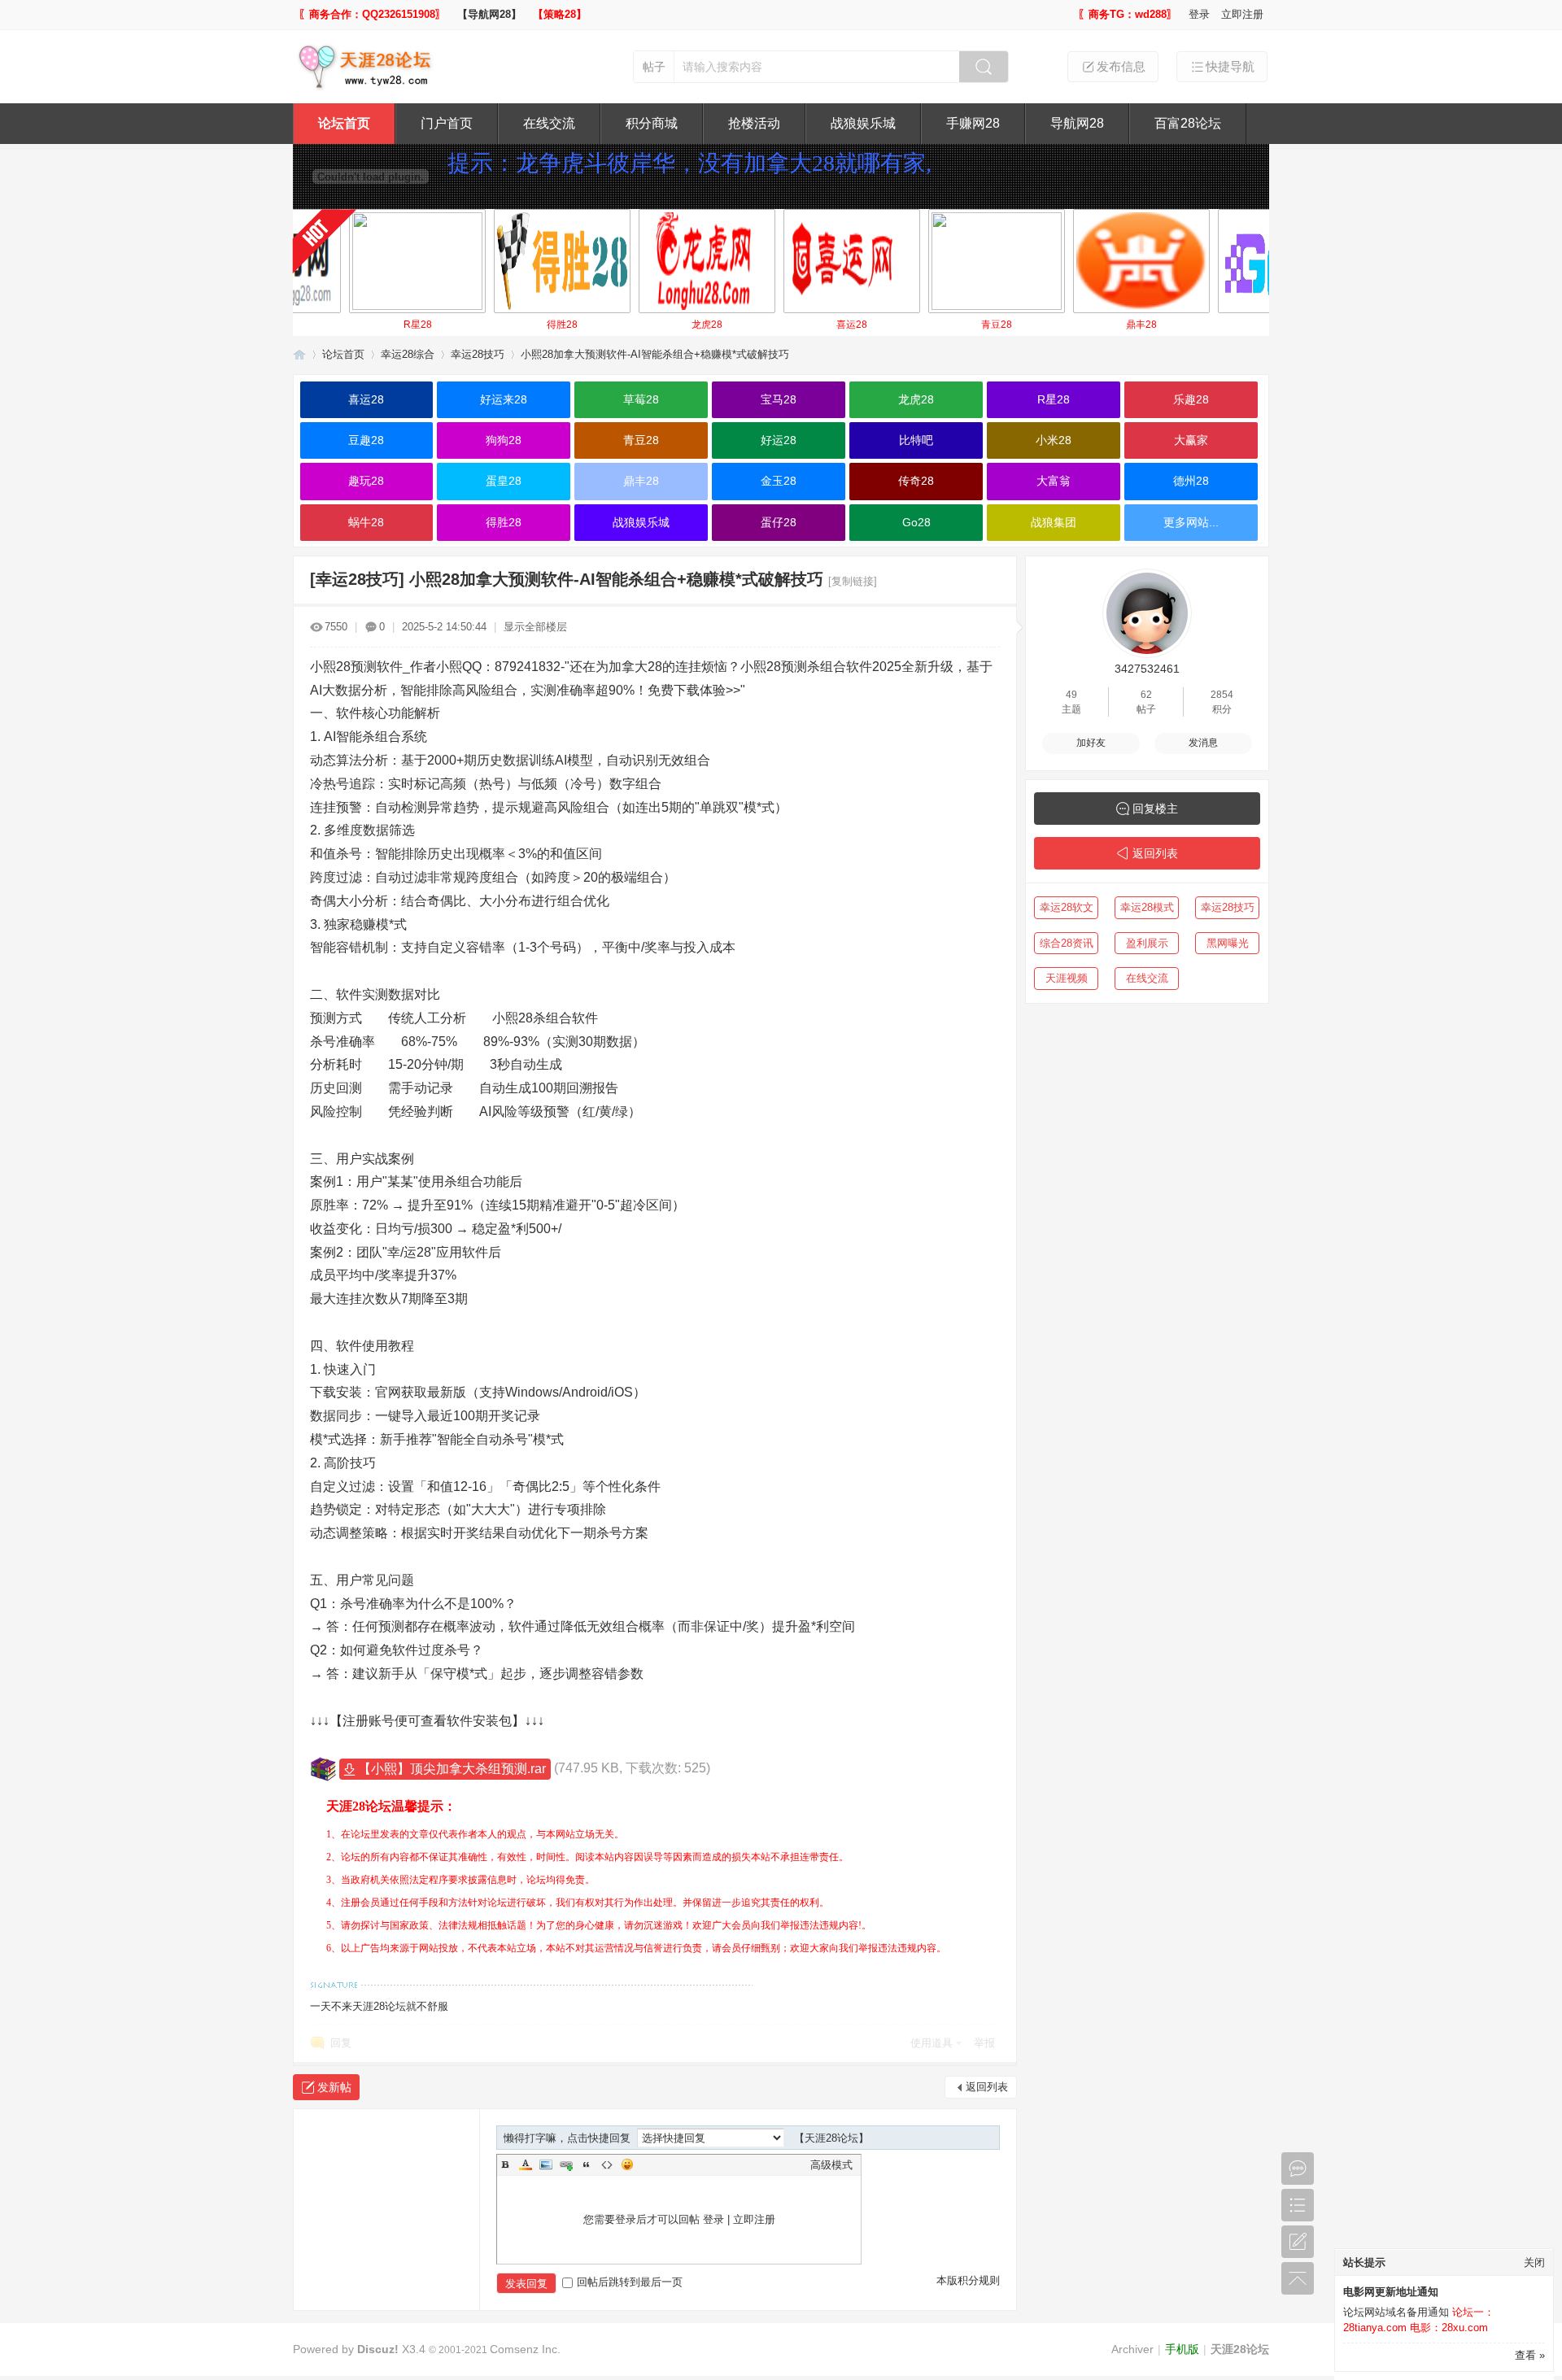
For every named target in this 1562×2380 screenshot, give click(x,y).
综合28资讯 (1067, 943)
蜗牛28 (366, 522)
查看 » (1530, 2355)
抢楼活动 (754, 123)
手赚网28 (973, 123)
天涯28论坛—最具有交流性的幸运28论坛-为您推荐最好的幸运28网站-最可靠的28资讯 (299, 354)
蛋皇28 (504, 481)
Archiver (1132, 2349)
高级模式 (831, 2165)
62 (1146, 695)
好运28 (779, 440)
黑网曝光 (1228, 943)
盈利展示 (1147, 943)
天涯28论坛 (1240, 2349)
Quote (587, 2164)
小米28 (1054, 440)
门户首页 (447, 123)
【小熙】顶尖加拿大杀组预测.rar (452, 1769)
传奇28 (916, 481)
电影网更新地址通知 (1391, 2292)
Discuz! (378, 2349)
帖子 (654, 67)
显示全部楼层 (535, 627)
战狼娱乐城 (863, 123)
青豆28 (934, 325)
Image (546, 2164)
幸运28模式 (1147, 907)
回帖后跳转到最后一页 (630, 2282)
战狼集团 (1054, 522)
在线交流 (549, 123)
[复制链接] (853, 581)
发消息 (1203, 743)
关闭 (1534, 2262)
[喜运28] (789, 261)
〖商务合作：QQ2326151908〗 (372, 14)
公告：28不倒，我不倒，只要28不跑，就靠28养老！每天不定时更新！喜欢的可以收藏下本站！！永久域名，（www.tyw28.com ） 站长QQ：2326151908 (844, 193)
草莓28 (641, 399)
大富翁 (1054, 481)
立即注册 (1242, 14)
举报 (984, 2043)
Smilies (627, 2164)
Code (607, 2164)
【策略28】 (560, 14)
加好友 (1091, 743)
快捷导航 (1230, 66)
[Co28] (1224, 261)
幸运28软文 (1067, 907)
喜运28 (789, 325)
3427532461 (1147, 669)
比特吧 (916, 440)
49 (1071, 695)
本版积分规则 (968, 2280)
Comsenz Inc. (525, 2349)
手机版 (1182, 2349)
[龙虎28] (644, 261)
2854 (1222, 695)
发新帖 (334, 2087)
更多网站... (1191, 522)
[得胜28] (500, 261)
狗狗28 (504, 440)
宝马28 (779, 399)
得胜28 (500, 325)
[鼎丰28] (1079, 261)
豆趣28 (366, 440)
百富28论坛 (1188, 123)
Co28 (1224, 325)
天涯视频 (1067, 978)
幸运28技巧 (478, 354)
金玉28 (779, 481)
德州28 (1191, 481)
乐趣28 (1191, 399)
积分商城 (652, 123)
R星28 (355, 325)
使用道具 (932, 2043)
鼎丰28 (1079, 325)
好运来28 (504, 399)
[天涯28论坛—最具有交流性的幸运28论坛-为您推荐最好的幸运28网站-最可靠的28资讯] (369, 87)
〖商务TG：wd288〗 (1128, 14)
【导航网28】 (489, 14)
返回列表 (987, 2087)
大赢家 (1191, 440)
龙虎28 (644, 325)
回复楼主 (1155, 809)
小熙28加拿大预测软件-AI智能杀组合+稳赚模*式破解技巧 (655, 354)
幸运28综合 (408, 354)
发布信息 (1121, 66)
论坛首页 (344, 123)
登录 (1199, 14)
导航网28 (1077, 123)
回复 (341, 2043)
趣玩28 (366, 481)
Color (526, 2164)
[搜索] (984, 67)
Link (566, 2164)
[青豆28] (934, 261)
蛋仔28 (779, 522)
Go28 (916, 522)
